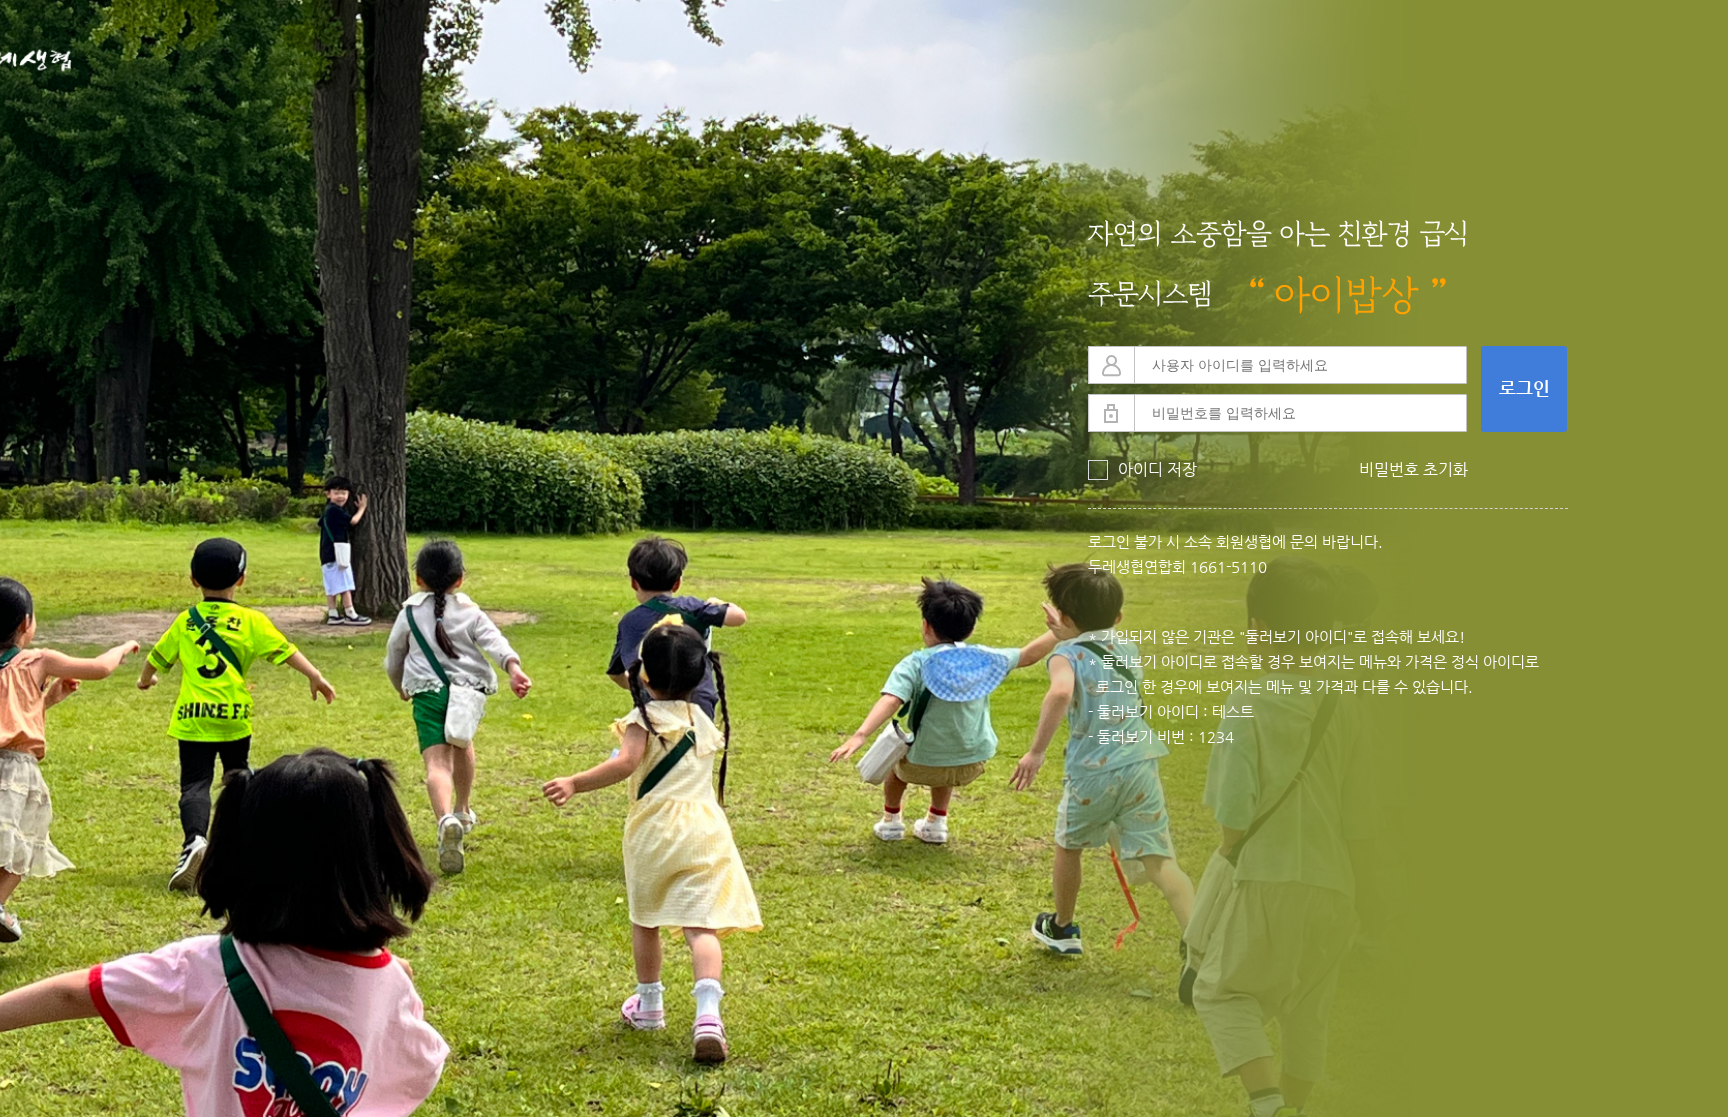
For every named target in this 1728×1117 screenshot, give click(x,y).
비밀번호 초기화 (1413, 470)
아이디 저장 (1142, 470)
